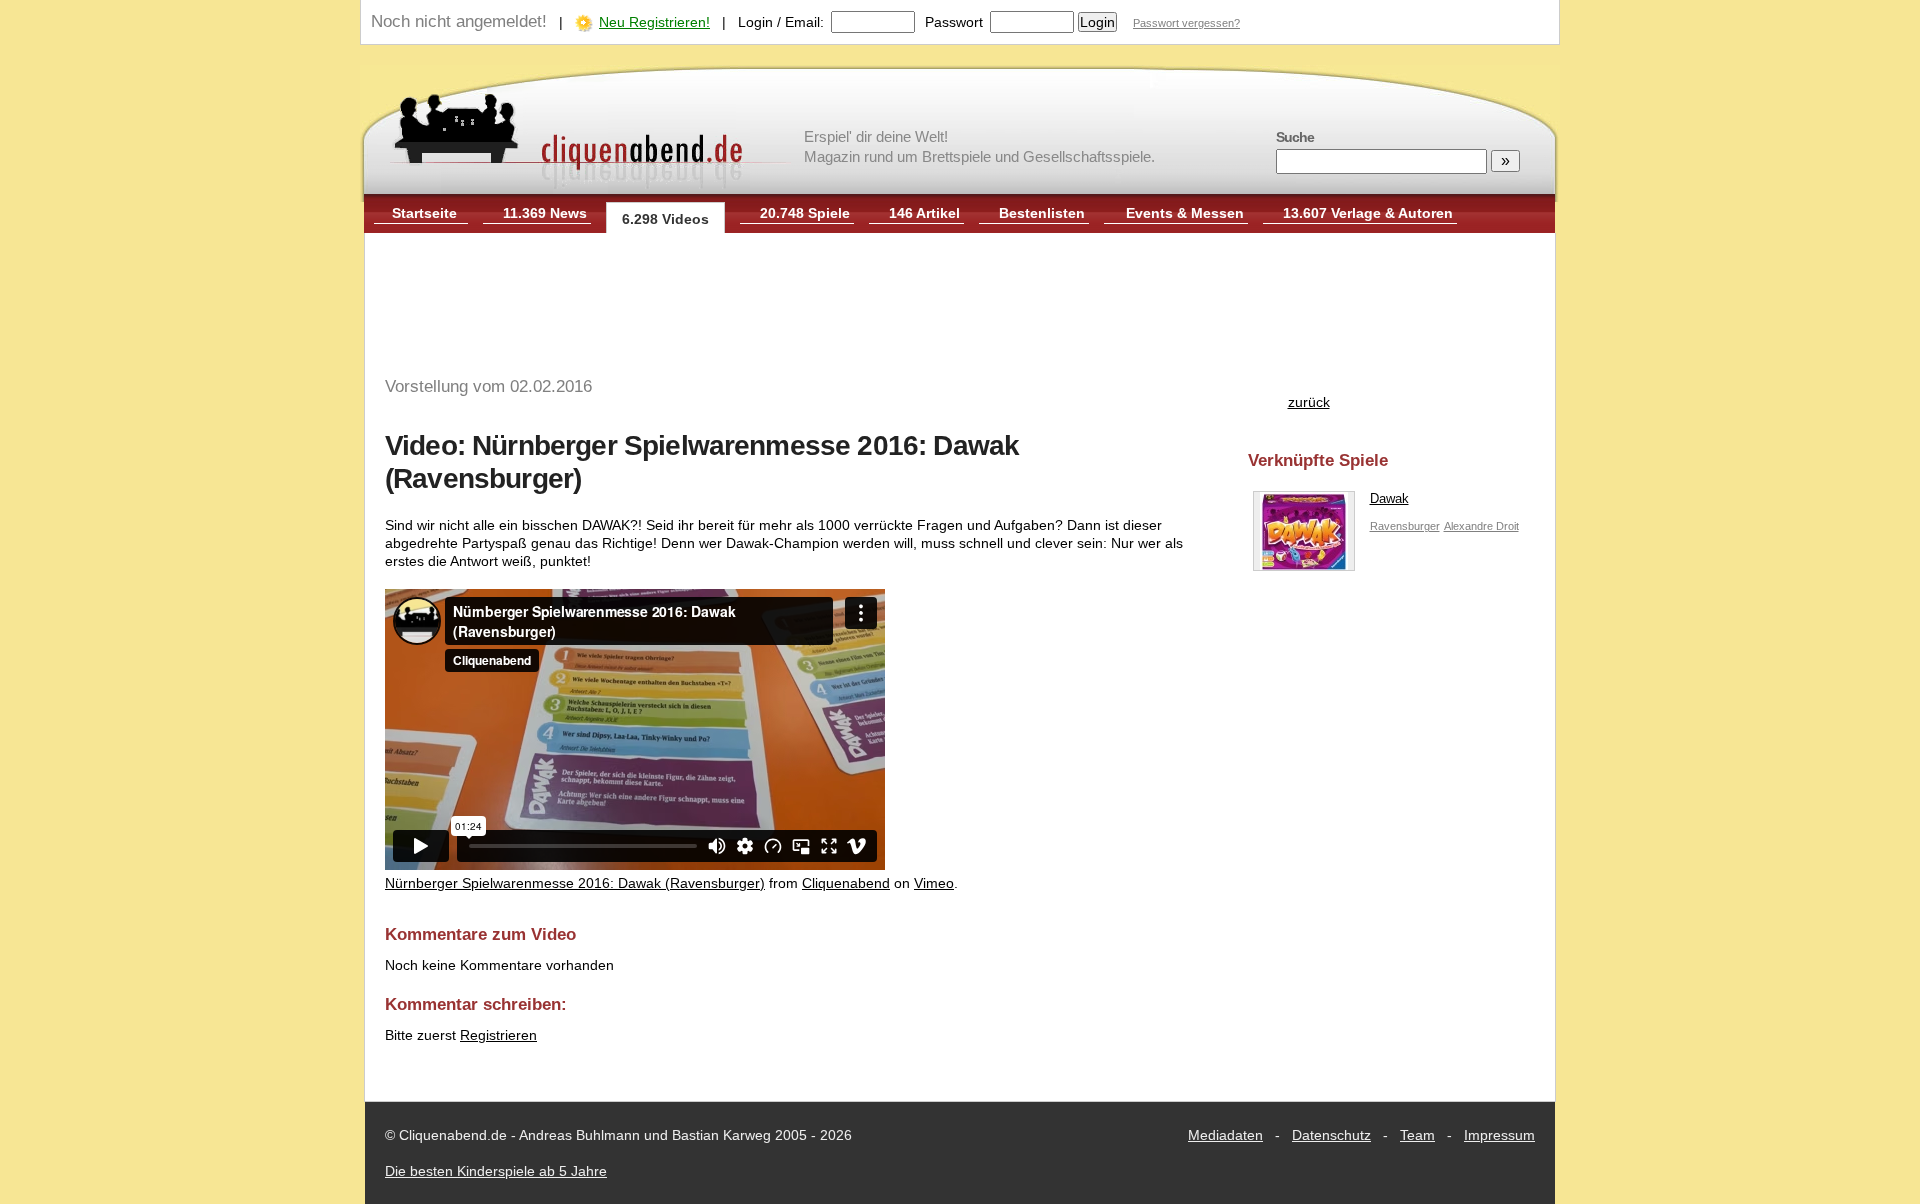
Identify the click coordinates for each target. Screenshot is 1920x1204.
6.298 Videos (665, 219)
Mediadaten (1225, 1135)
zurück (1309, 402)
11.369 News (545, 213)
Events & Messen (1185, 213)
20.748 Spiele (805, 213)
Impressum (1499, 1135)
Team (1417, 1135)
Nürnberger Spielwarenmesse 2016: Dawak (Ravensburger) (575, 883)
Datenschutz (1331, 1135)
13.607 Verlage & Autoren (1368, 213)
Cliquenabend (846, 883)
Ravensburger (1405, 526)
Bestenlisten (1042, 213)
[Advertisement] (960, 298)
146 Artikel (924, 213)
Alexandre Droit (1481, 526)
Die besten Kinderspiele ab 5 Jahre (496, 1171)
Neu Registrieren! (654, 22)
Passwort (954, 22)
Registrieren (498, 1035)
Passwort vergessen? (1186, 23)
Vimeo (934, 883)
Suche (1295, 137)
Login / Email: (781, 22)
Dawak (1389, 498)
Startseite (424, 213)
